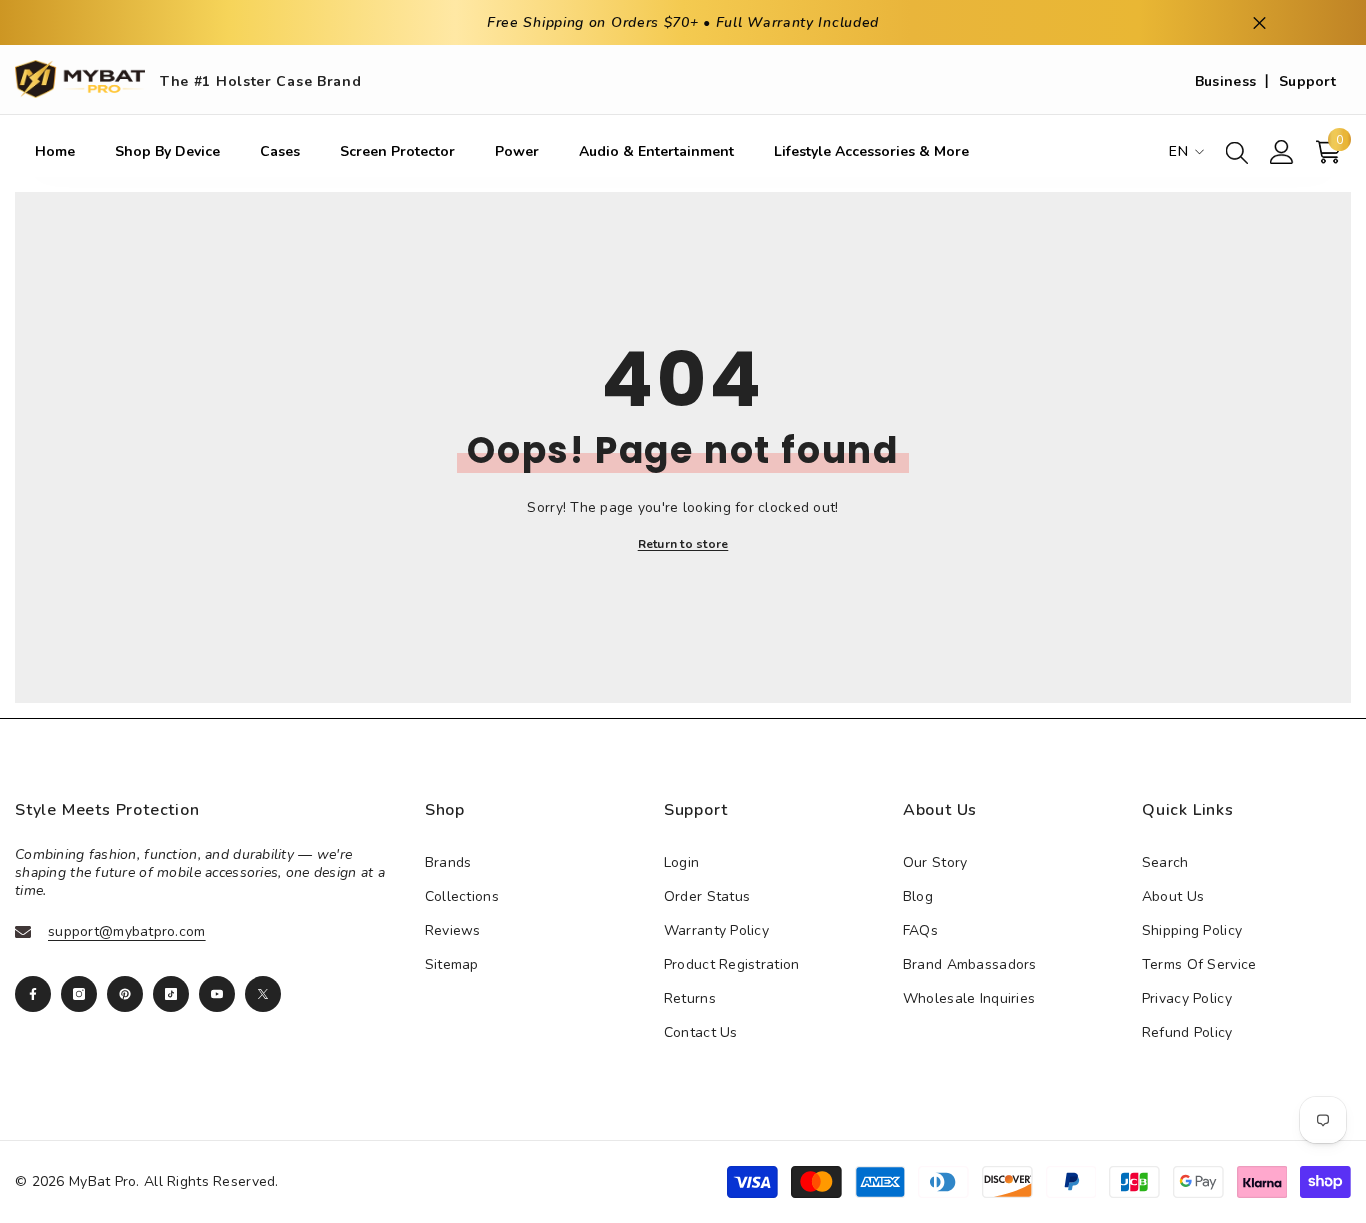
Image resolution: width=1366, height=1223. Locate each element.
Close (1259, 22)
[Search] (1237, 152)
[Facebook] (33, 994)
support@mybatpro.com (127, 931)
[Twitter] (263, 994)
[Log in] (1282, 152)
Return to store (683, 544)
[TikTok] (171, 994)
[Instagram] (79, 994)
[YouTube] (217, 994)
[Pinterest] (125, 994)
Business (1225, 81)
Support (1307, 81)
